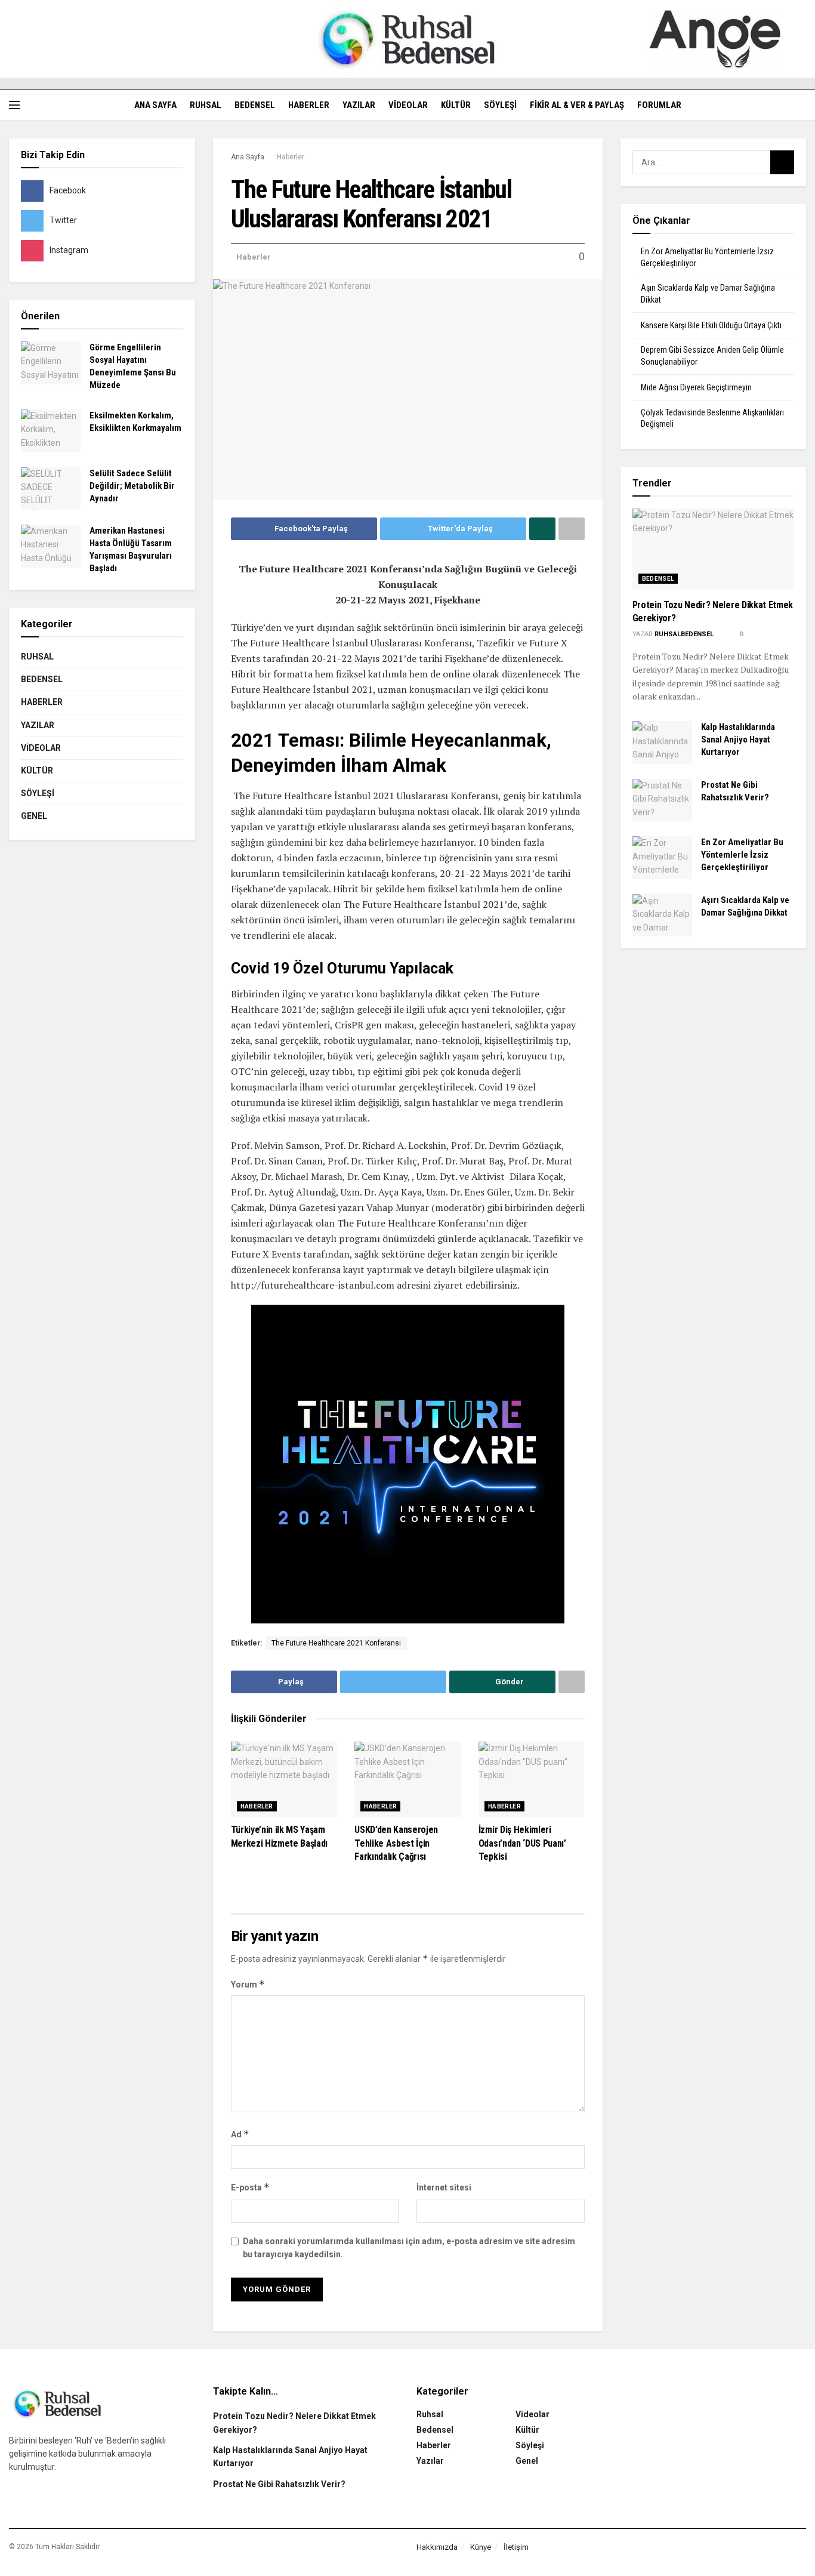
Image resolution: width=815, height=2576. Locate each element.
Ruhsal (206, 105)
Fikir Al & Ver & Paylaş (577, 105)
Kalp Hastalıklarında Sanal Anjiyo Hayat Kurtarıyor (738, 739)
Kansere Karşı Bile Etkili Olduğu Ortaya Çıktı (711, 325)
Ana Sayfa (155, 105)
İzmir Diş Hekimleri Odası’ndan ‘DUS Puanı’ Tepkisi (522, 1843)
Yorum (248, 1984)
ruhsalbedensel (684, 634)
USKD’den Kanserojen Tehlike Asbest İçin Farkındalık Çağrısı (396, 1843)
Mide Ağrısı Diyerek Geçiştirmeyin (696, 387)
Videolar (408, 105)
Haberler (309, 105)
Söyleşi (500, 105)
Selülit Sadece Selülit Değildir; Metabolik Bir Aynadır (132, 486)
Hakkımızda (437, 2547)
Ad (240, 2134)
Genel (34, 816)
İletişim (516, 2547)
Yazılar (359, 105)
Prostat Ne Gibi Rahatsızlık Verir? (279, 2484)
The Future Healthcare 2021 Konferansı (336, 1643)
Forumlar (659, 105)
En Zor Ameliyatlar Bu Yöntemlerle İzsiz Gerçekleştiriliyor (742, 855)
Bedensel (255, 105)
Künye (481, 2547)
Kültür (456, 105)
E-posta (250, 2187)
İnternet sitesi (444, 2187)
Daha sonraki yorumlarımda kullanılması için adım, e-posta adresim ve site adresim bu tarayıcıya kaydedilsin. (409, 2248)
